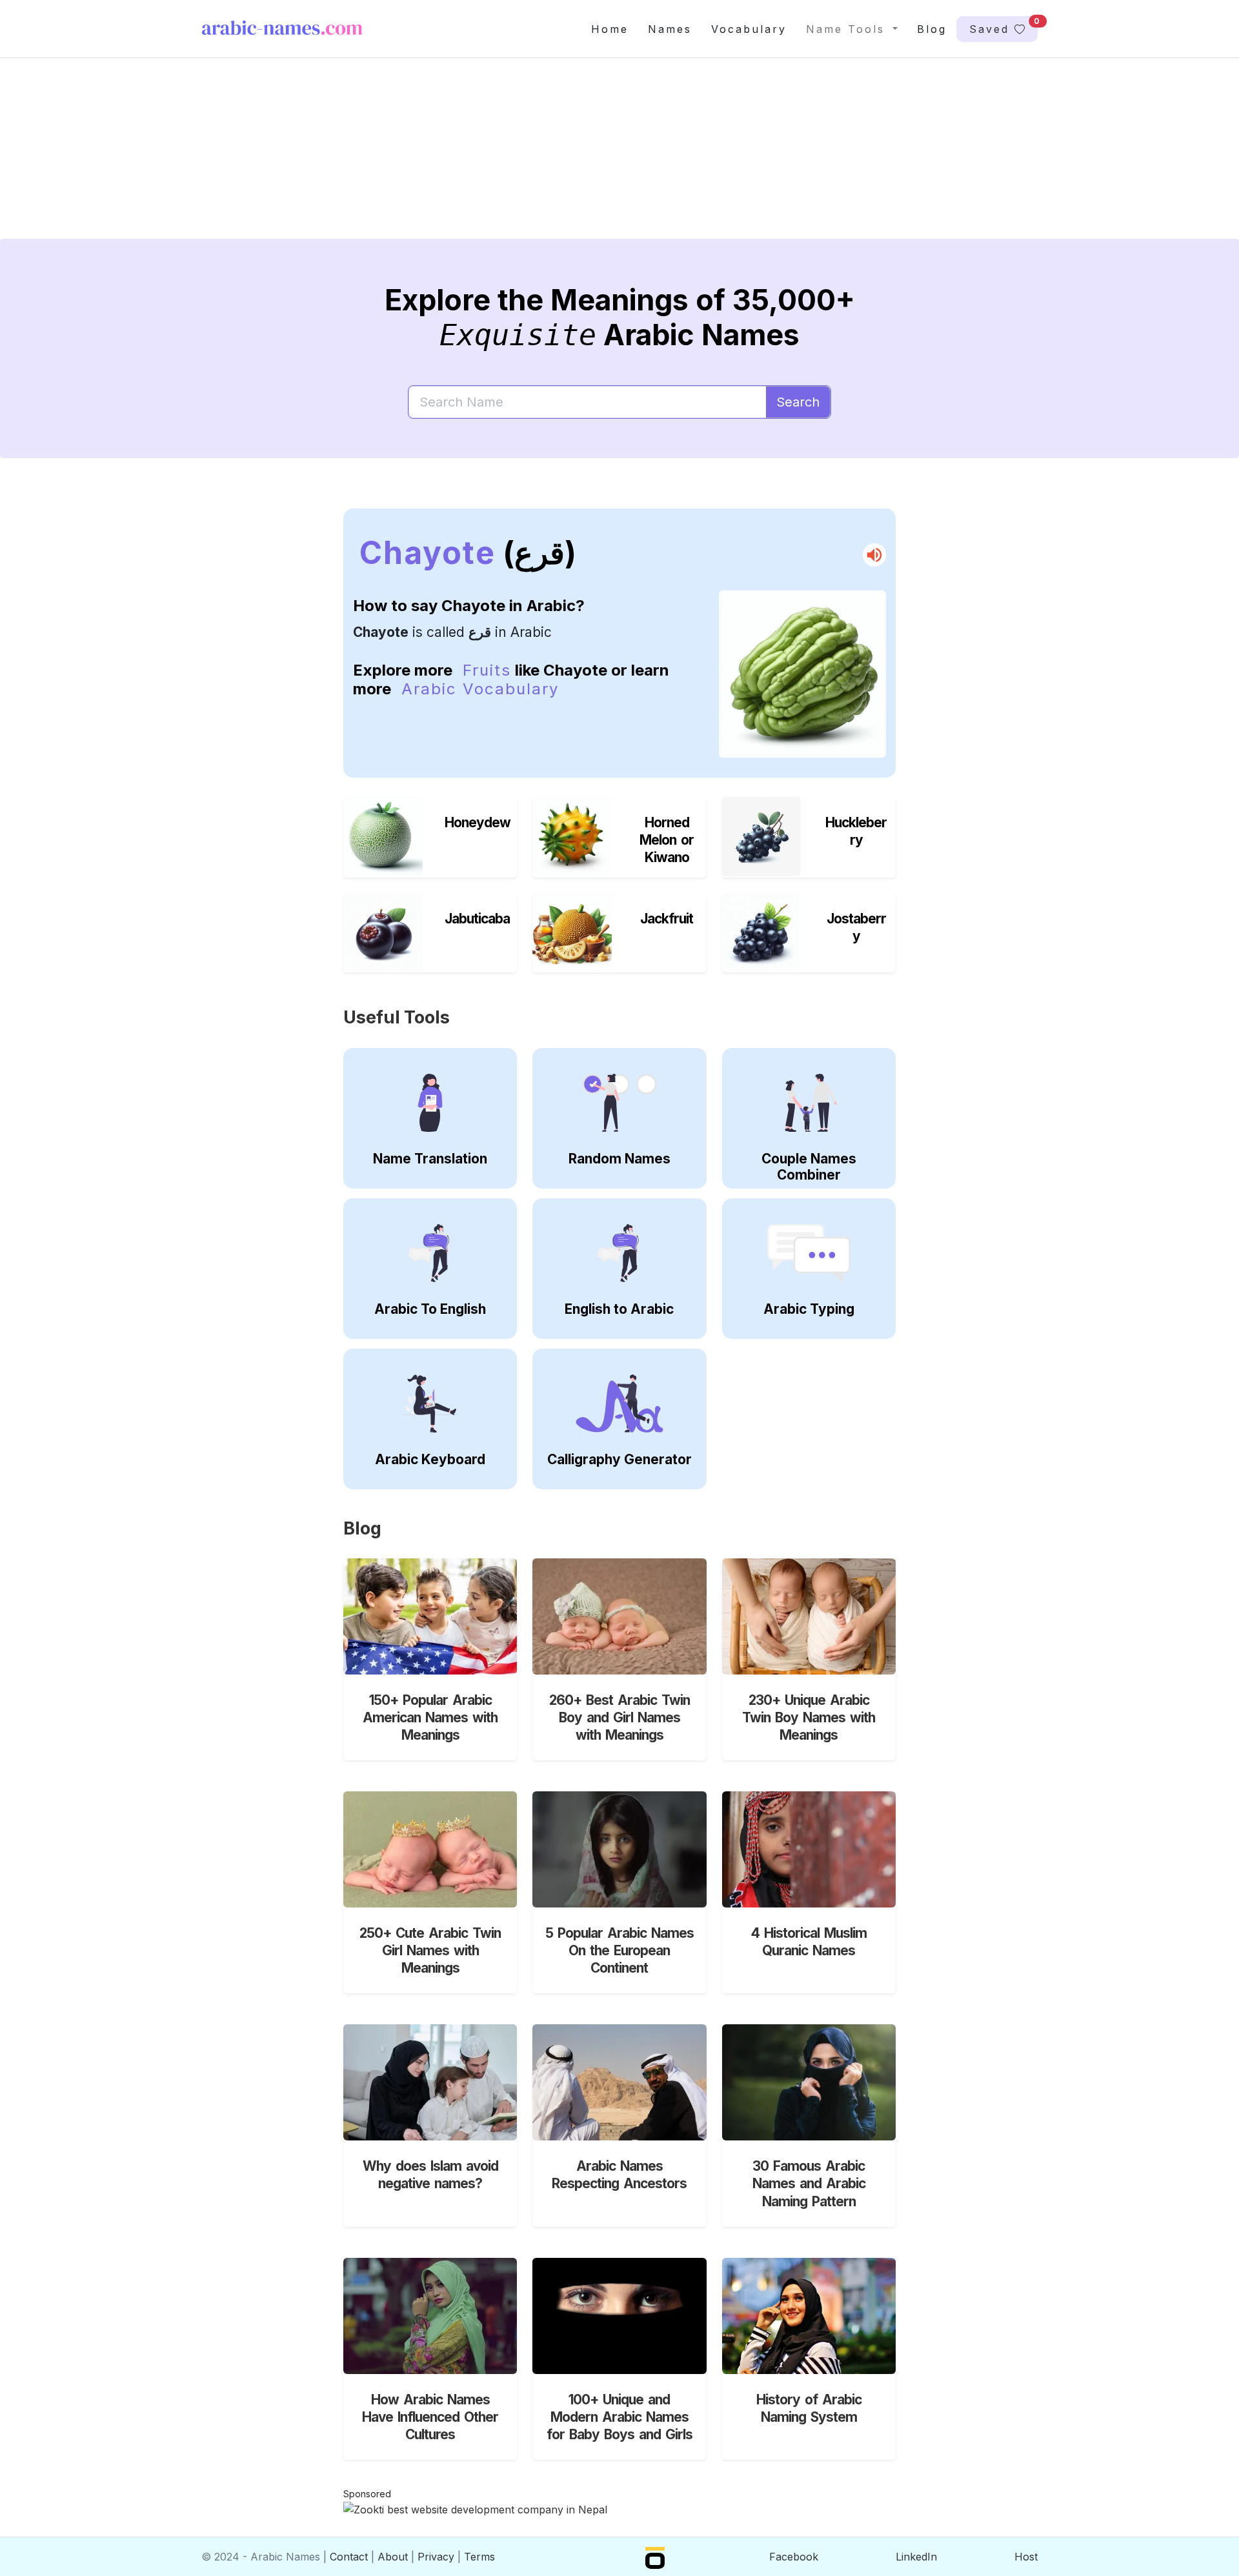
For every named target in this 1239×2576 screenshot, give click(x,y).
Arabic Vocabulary (480, 689)
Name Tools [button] (848, 29)
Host (1026, 2557)
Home (610, 29)
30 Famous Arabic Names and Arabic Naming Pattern (809, 2183)
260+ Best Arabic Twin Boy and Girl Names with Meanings (619, 1717)
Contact (349, 2557)
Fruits (487, 670)
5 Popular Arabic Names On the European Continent (619, 1950)
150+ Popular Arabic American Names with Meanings (430, 1717)
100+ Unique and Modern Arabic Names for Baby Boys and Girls (619, 2417)
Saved (1003, 26)
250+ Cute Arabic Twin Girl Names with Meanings (430, 1950)
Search (798, 402)
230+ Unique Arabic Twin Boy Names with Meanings (809, 1717)
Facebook (794, 2557)
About (393, 2557)
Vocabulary (749, 29)
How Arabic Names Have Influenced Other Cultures (430, 2417)
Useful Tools (397, 1017)
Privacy (436, 2557)
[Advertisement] (589, 159)
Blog (932, 29)
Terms (479, 2557)
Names (670, 29)
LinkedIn (916, 2557)
